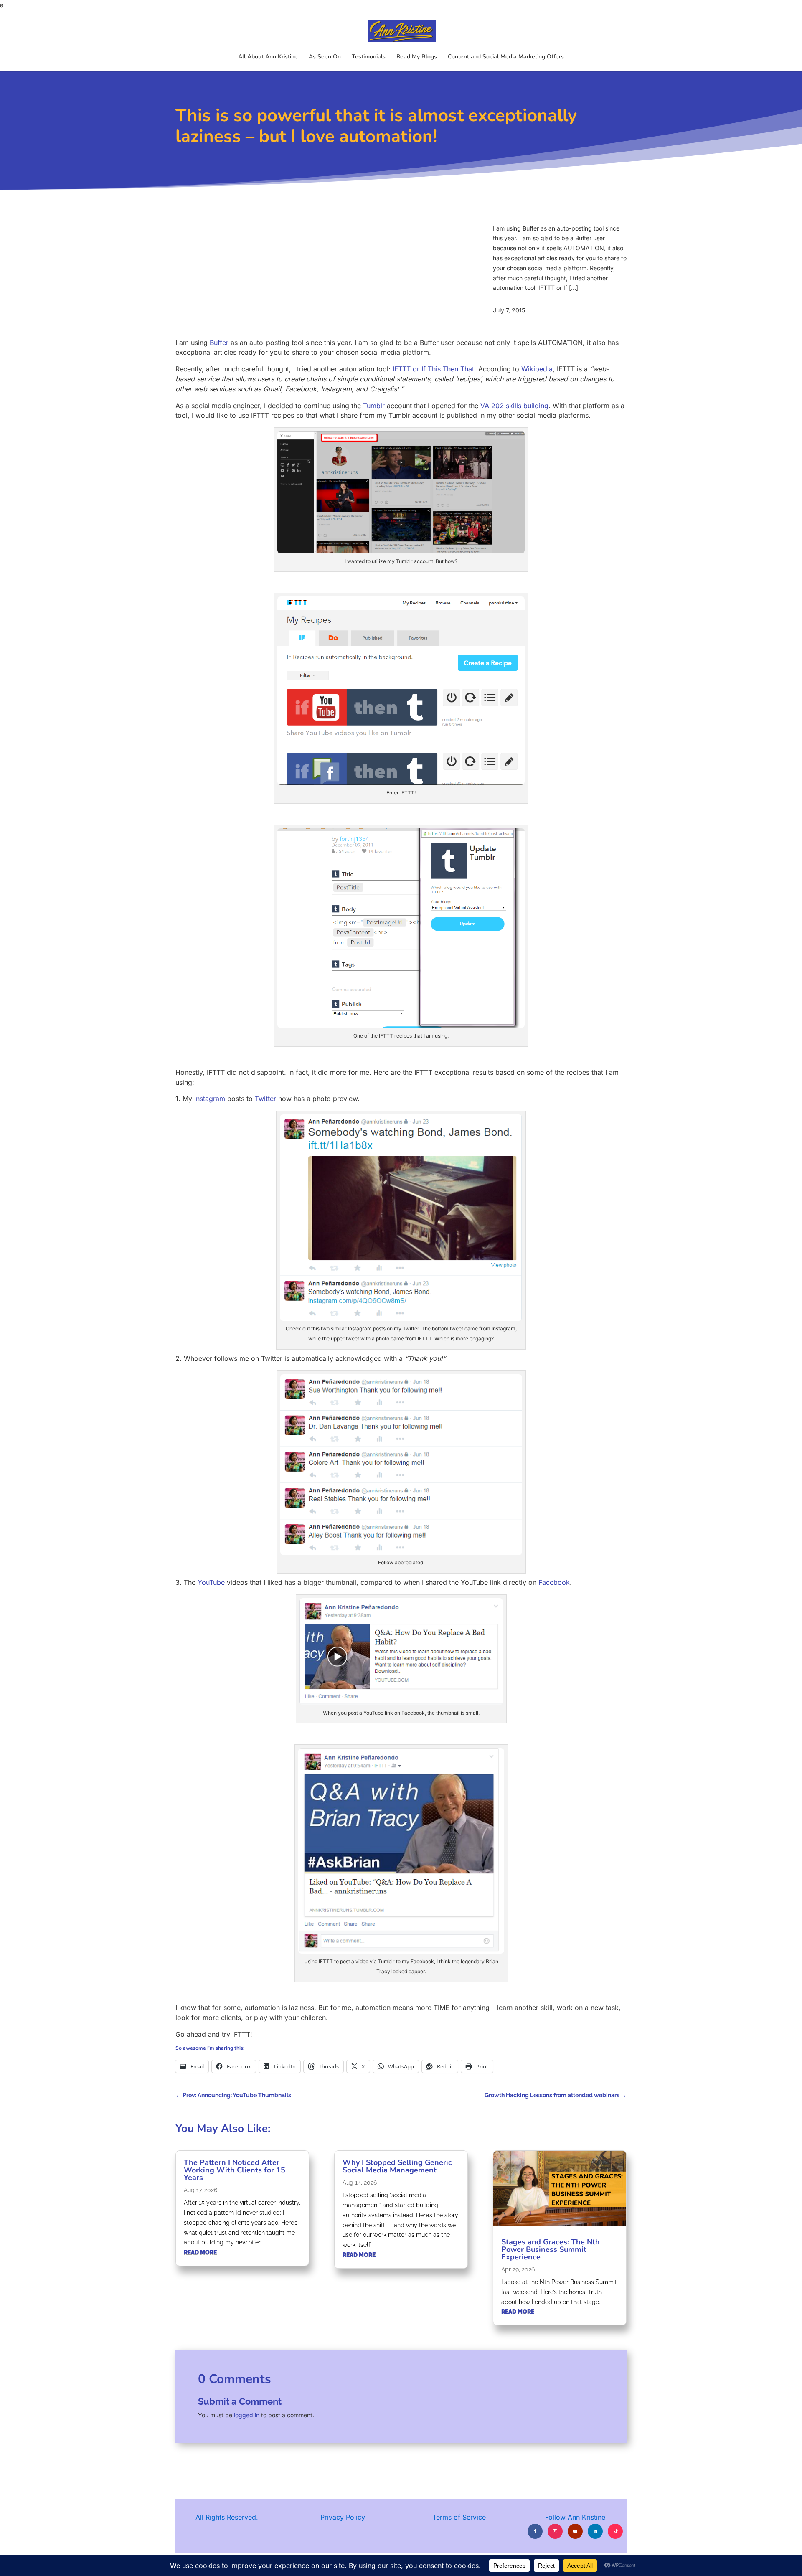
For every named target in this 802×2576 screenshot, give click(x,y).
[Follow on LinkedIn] (595, 2531)
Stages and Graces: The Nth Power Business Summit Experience (551, 2249)
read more (200, 2252)
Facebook (554, 1582)
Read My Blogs (417, 57)
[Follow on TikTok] (615, 2531)
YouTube (211, 1582)
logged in (247, 2415)
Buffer (219, 343)
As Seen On (325, 57)
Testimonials (369, 57)
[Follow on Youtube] (575, 2531)
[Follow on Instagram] (555, 2531)
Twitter (265, 1099)
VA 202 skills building (514, 406)
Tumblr (374, 406)
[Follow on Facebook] (535, 2531)
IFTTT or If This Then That (433, 369)
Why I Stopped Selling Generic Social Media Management (397, 2166)
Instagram (210, 1099)
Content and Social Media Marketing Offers (506, 57)
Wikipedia (537, 369)
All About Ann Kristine (268, 57)
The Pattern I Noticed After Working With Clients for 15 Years (235, 2170)
